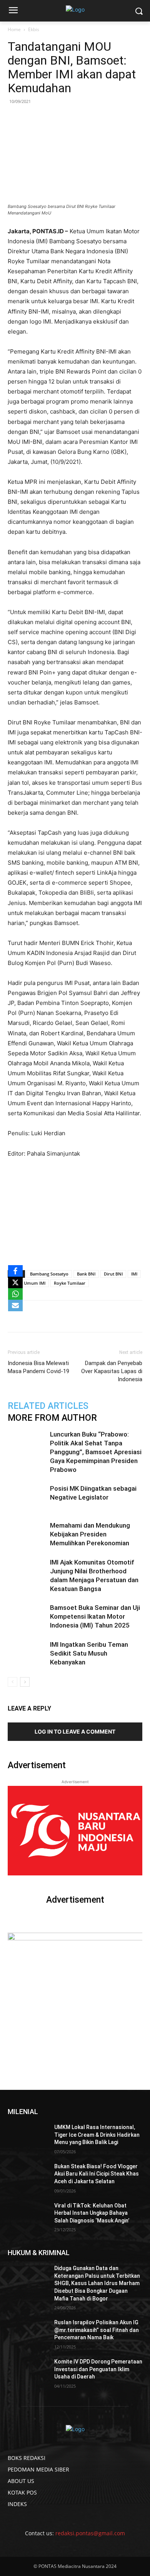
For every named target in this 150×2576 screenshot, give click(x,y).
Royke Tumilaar (70, 1283)
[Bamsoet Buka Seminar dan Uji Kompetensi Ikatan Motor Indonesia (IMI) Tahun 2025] (27, 1617)
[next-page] (25, 1682)
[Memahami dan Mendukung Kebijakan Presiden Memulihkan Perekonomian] (27, 1534)
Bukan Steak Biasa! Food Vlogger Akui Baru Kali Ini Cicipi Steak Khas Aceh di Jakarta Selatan (97, 2174)
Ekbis (34, 29)
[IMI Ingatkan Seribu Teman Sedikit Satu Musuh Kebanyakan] (27, 1653)
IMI (134, 1274)
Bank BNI (86, 1274)
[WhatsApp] (75, 1316)
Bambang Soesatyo (49, 1274)
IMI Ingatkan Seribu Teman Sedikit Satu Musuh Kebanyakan (89, 1653)
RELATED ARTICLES (48, 1406)
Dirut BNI (113, 1274)
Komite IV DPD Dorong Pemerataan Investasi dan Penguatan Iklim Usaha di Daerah (98, 2369)
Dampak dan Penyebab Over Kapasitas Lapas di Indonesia (112, 1371)
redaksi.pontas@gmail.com (90, 2533)
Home (14, 29)
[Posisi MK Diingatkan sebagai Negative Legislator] (27, 1497)
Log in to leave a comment (75, 1731)
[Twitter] (57, 1316)
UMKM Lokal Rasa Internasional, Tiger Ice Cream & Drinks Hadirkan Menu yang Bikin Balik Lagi (97, 2135)
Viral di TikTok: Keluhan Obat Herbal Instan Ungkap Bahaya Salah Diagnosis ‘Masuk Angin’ (92, 2213)
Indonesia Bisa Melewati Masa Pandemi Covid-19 (38, 1367)
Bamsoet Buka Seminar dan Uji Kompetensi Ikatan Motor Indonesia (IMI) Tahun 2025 (95, 1616)
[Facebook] (40, 1316)
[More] (128, 1316)
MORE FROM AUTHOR (52, 1418)
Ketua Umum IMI (28, 1283)
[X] (15, 1282)
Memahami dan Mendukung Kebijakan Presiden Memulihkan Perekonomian (90, 1534)
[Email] (93, 1316)
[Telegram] (110, 1316)
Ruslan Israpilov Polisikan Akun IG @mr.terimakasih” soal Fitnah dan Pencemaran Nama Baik (97, 2330)
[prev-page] (12, 1682)
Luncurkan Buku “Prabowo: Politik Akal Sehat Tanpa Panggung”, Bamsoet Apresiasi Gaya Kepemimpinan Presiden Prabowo (96, 1452)
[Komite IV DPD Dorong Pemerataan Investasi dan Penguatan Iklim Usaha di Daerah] (28, 2372)
